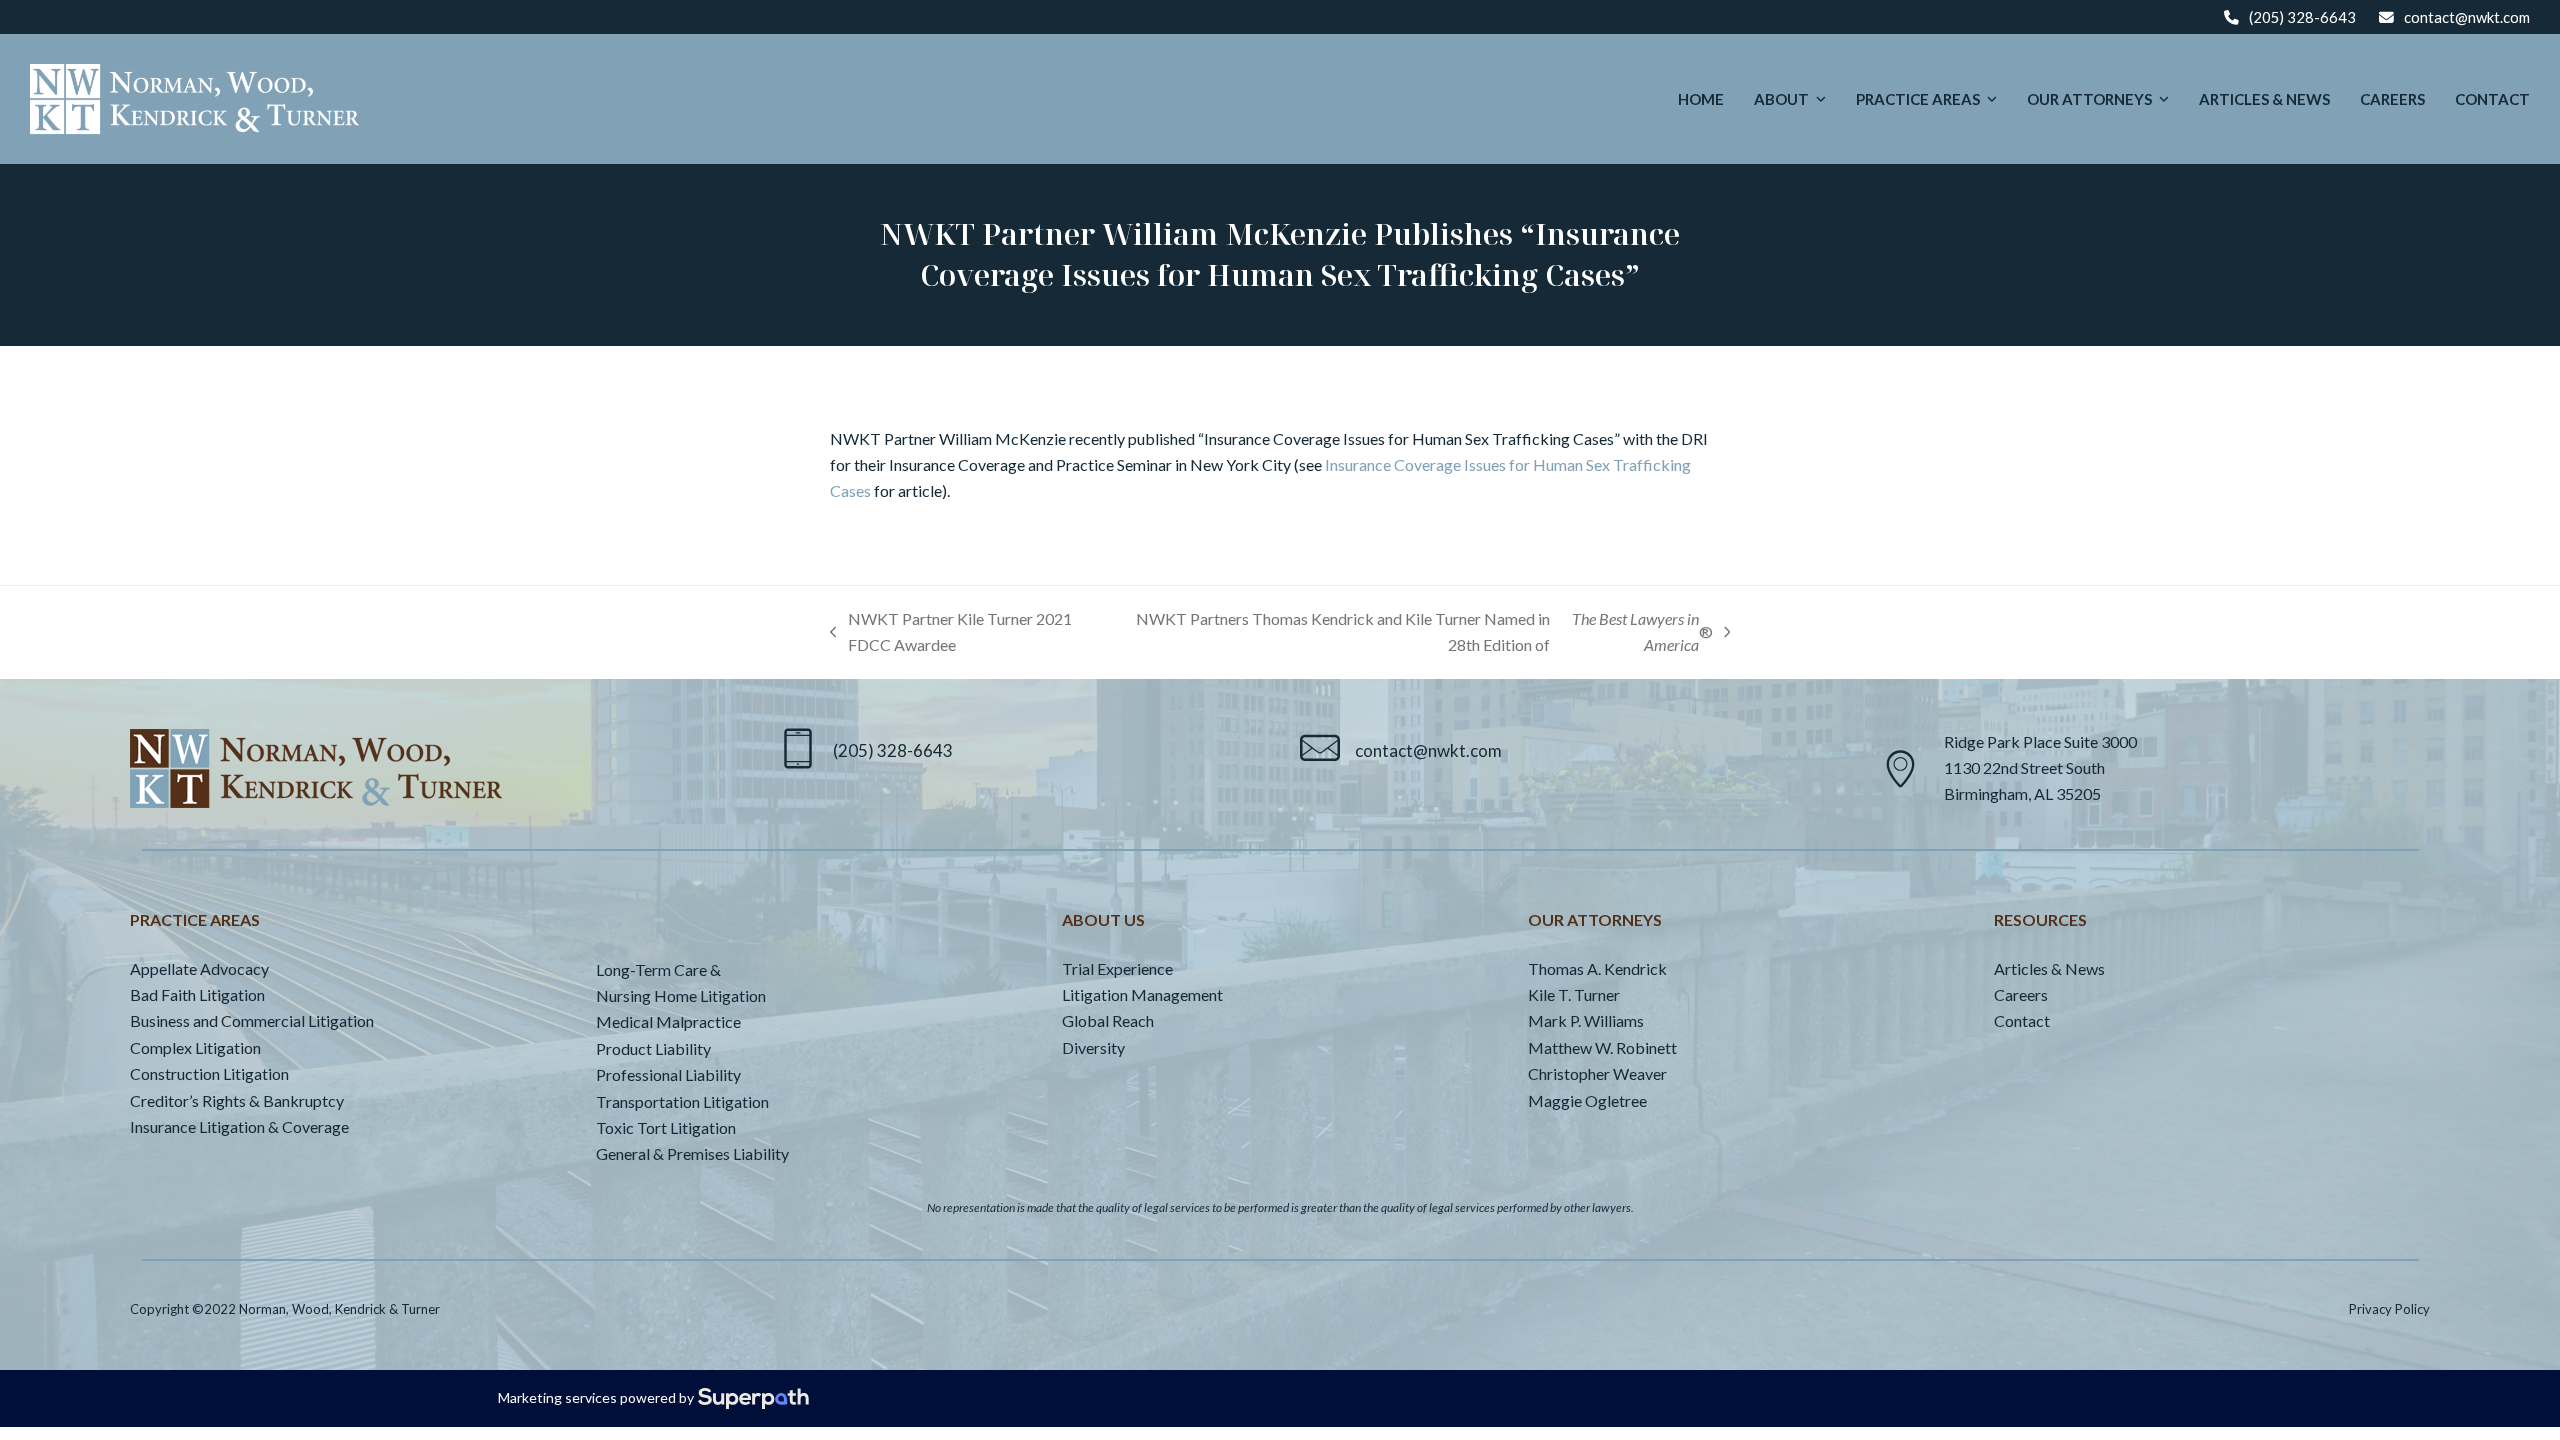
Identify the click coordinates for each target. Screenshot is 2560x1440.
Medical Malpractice (668, 1021)
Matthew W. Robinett (1602, 1047)
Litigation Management (1142, 994)
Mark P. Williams (1586, 1020)
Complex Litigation (195, 1047)
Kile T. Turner (1574, 994)
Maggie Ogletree (1587, 1100)
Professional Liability (668, 1074)
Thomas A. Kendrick (1597, 968)
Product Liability (653, 1048)
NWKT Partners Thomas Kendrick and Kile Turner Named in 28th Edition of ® (1423, 634)
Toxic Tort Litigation (666, 1127)
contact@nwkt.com (2467, 17)
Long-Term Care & (658, 969)
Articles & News (2049, 968)
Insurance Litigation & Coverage (239, 1126)
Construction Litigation (209, 1073)
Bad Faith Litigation (197, 994)
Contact (2022, 1020)
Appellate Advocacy (199, 968)
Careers (2021, 994)
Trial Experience (1117, 968)
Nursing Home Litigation (681, 995)
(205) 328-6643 (2302, 17)
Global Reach (1108, 1020)
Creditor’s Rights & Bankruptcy (237, 1100)
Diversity (1093, 1047)
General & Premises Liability (692, 1153)
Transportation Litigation (682, 1101)
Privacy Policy (2389, 1309)
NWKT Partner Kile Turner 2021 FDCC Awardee (951, 634)
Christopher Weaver (1597, 1073)
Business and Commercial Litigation (252, 1020)
